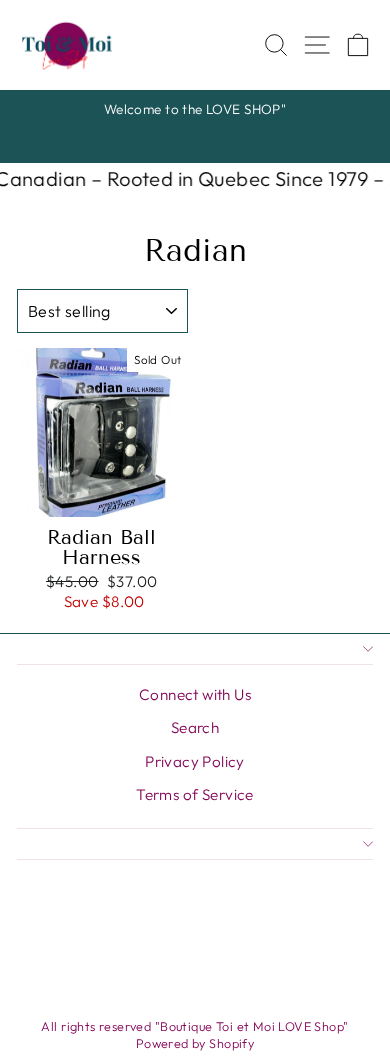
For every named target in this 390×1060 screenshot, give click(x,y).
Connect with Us (195, 694)
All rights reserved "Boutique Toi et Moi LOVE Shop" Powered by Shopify (194, 1035)
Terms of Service (195, 794)
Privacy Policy (195, 761)
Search (195, 727)
